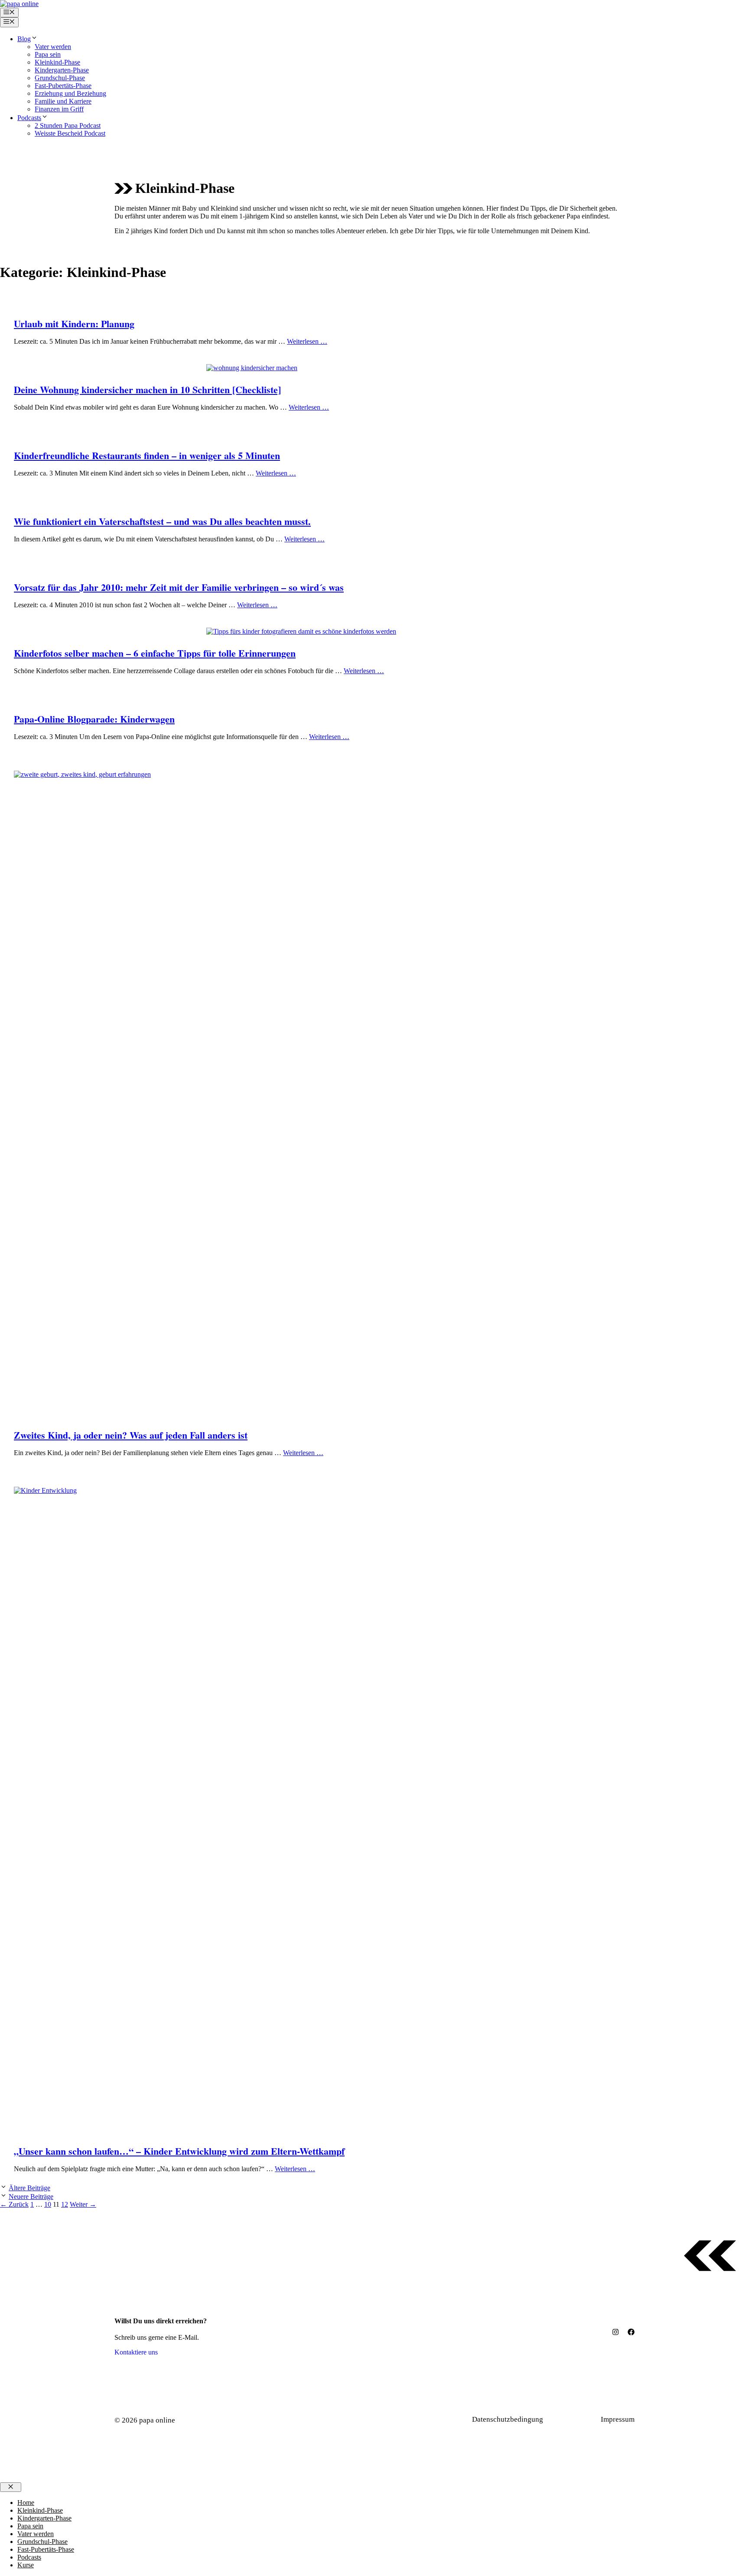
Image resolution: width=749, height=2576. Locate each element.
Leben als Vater (114, 368)
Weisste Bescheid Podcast (70, 133)
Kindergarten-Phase (62, 70)
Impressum (618, 2419)
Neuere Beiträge (31, 2197)
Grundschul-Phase (60, 78)
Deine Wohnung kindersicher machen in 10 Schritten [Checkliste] (147, 389)
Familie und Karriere (63, 101)
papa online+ (176, 368)
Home (26, 2503)
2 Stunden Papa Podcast (68, 125)
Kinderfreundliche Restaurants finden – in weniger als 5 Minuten (147, 455)
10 (48, 2204)
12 (65, 2204)
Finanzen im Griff (59, 109)
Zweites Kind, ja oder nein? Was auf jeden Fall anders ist (131, 1435)
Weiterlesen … (307, 341)
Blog (24, 39)
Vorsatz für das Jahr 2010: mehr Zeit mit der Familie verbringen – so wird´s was (179, 587)
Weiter (83, 2204)
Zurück (14, 2204)
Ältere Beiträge (29, 2188)
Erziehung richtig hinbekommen (141, 1479)
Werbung (576, 2419)
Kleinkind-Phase (57, 62)
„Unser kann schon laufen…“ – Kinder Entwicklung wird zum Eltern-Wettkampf (179, 2151)
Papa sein (48, 54)
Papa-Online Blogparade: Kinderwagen (94, 719)
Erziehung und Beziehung (70, 93)
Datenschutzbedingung (508, 2419)
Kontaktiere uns (136, 2352)
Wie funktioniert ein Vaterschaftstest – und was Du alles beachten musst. (162, 521)
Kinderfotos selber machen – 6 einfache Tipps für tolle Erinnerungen (155, 653)
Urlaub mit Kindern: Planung (74, 324)
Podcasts (29, 118)
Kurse (26, 2565)
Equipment (104, 697)
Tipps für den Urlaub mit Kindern (143, 302)
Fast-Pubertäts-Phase (63, 86)
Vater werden (53, 47)
